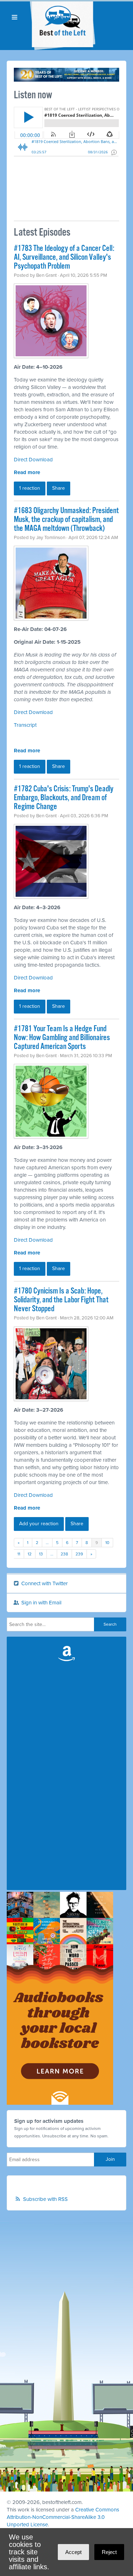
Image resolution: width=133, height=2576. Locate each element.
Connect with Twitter (44, 1583)
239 (79, 1554)
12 (30, 1554)
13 (41, 1554)
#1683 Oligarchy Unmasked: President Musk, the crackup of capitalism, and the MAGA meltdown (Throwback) (66, 520)
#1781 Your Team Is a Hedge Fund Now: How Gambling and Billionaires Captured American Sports (62, 1038)
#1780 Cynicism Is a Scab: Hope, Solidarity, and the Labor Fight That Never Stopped (61, 1300)
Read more (27, 472)
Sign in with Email (41, 1603)
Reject (109, 2552)
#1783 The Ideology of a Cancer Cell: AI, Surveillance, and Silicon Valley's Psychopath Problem (64, 257)
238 (64, 1554)
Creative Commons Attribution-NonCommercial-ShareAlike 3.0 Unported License (63, 2517)
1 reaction (30, 488)
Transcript (25, 725)
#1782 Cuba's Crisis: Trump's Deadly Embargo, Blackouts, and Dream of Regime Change (64, 798)
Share (59, 488)
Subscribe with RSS (45, 2199)
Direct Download (33, 460)
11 (19, 1554)
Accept (73, 2552)
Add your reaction (39, 1524)
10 (107, 1543)
